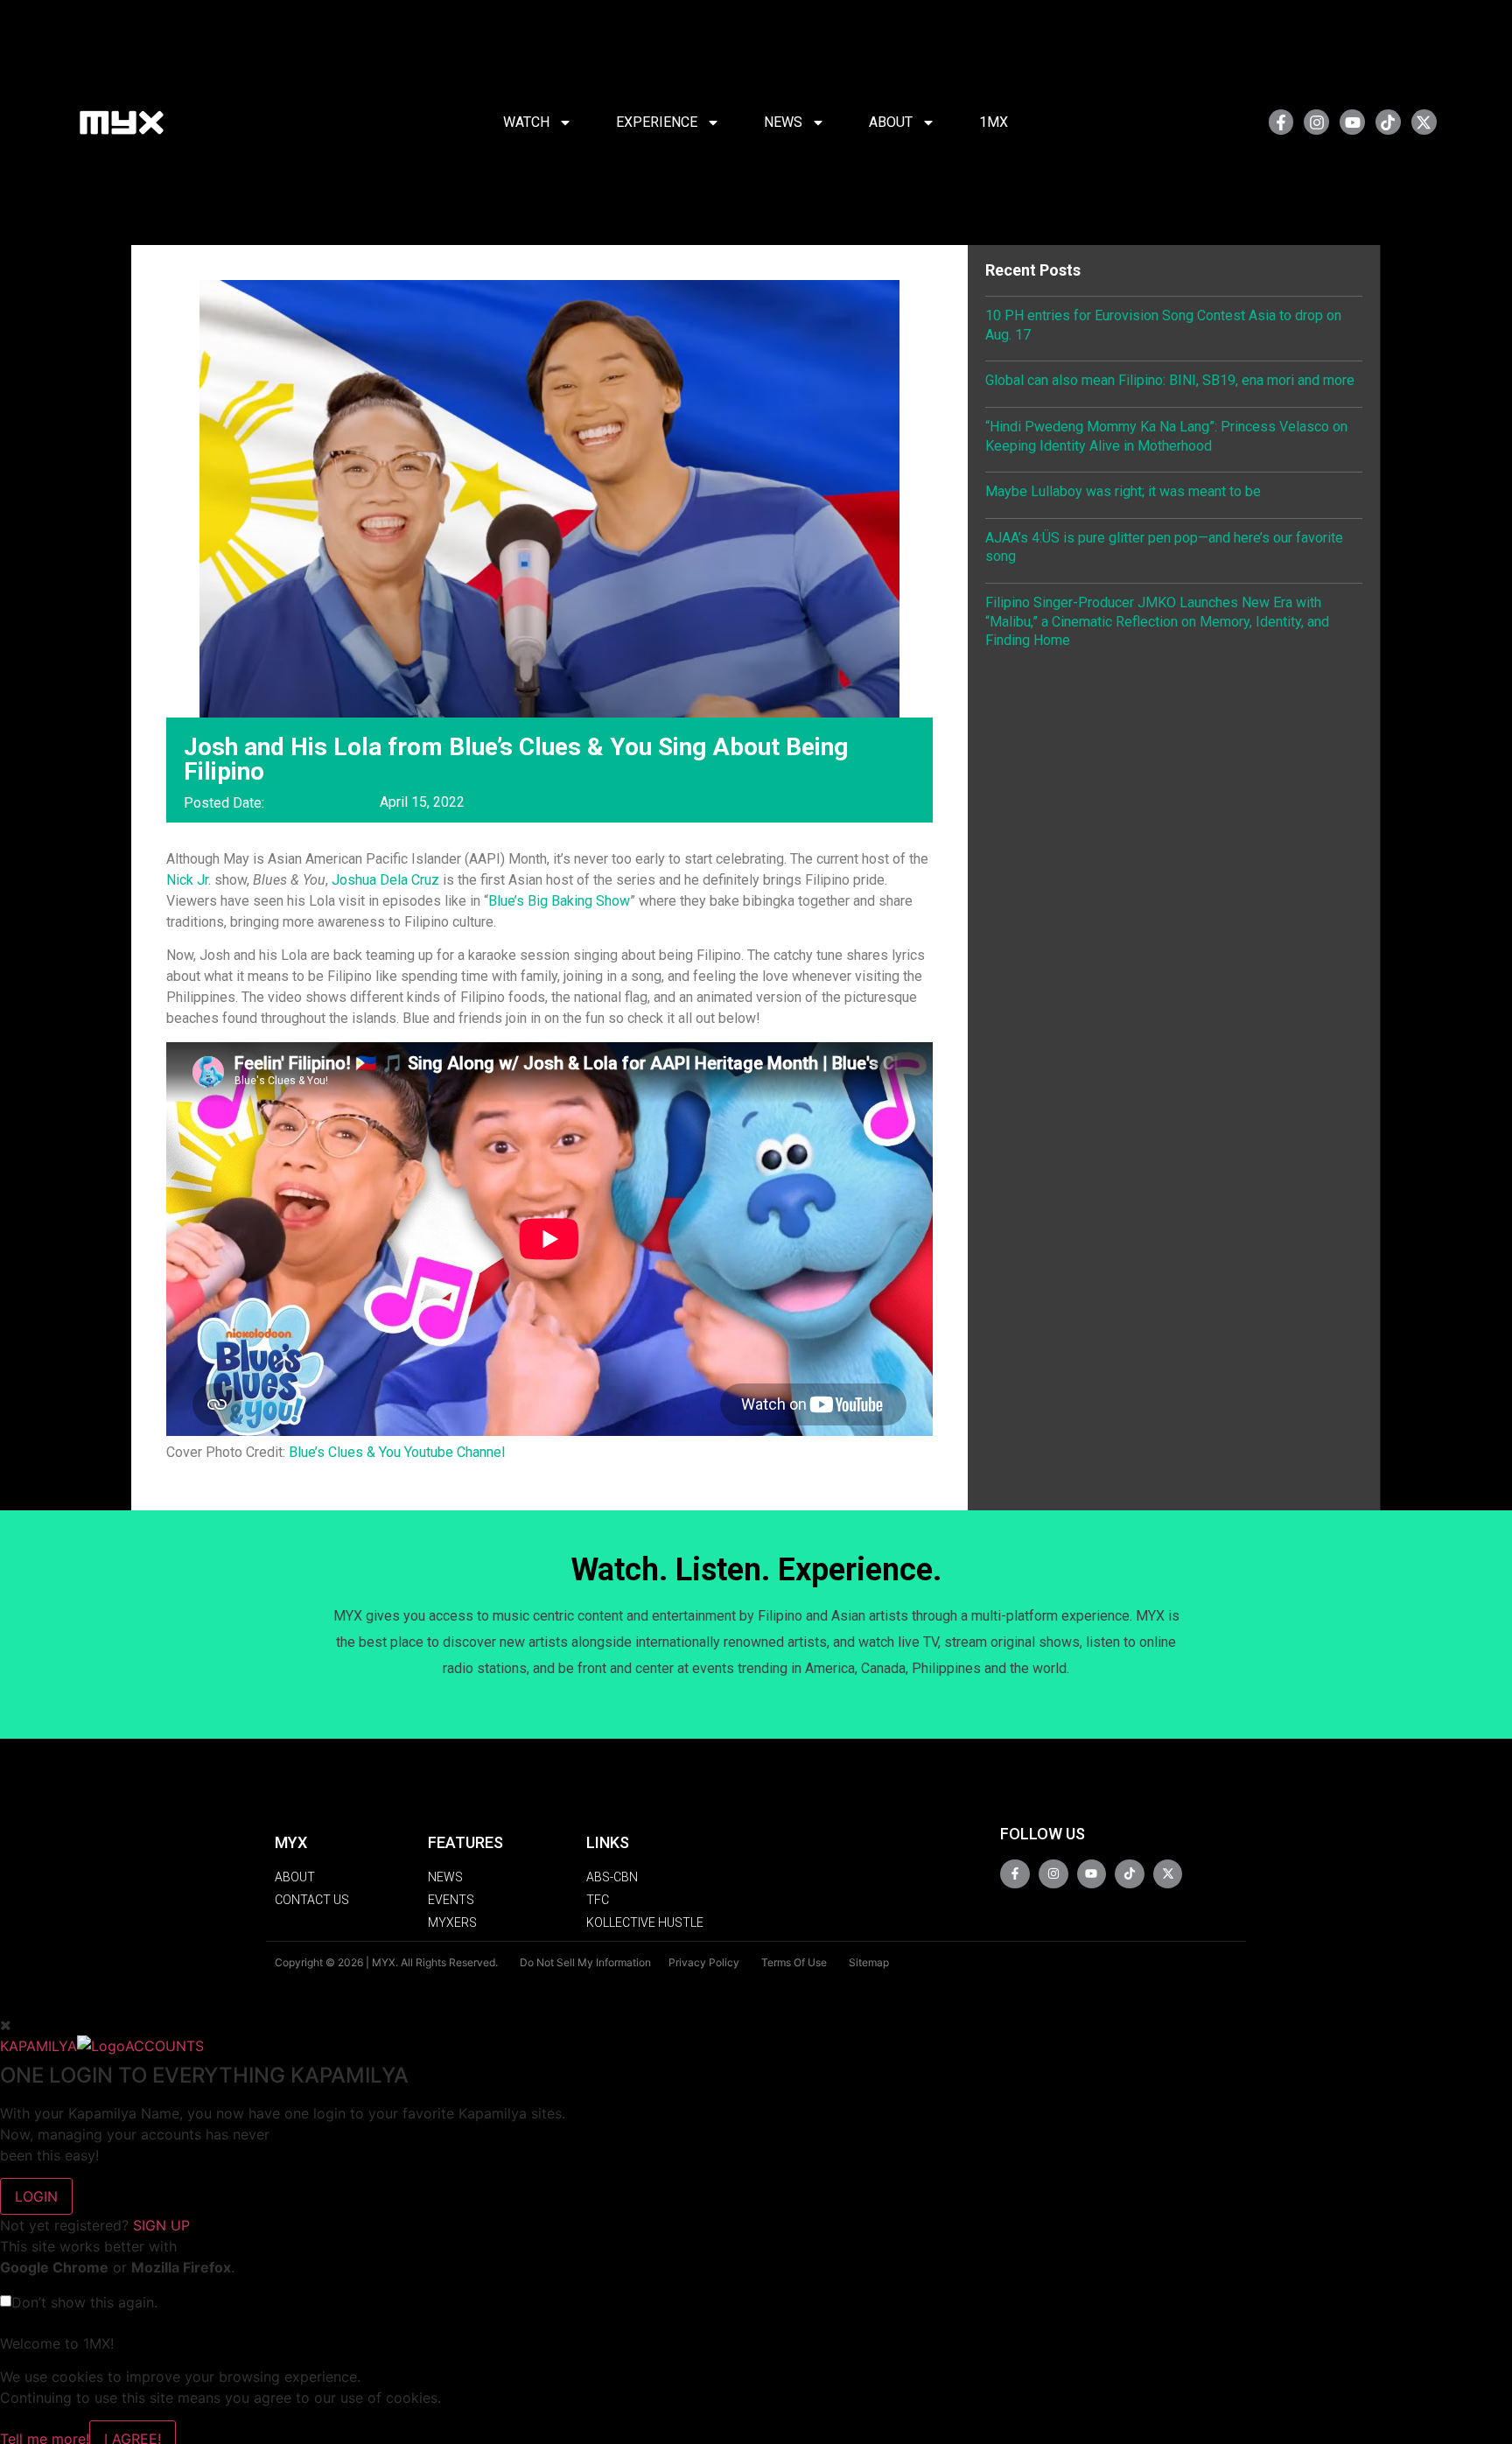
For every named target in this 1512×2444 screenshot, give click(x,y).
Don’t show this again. (84, 2302)
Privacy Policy (704, 1962)
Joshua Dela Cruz (385, 880)
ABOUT (891, 122)
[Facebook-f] (1281, 122)
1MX (994, 122)
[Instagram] (1316, 122)
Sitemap (869, 1962)
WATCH (526, 122)
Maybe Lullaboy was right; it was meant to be (1123, 491)
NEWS (783, 122)
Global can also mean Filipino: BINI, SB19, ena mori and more (1170, 380)
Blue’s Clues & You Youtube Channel (397, 1452)
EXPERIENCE (657, 122)
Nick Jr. (189, 880)
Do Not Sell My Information (585, 1962)
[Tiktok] (1388, 122)
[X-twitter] (1424, 122)
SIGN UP (161, 2225)
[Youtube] (1352, 122)
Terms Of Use (794, 1962)
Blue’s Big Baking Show (559, 901)
